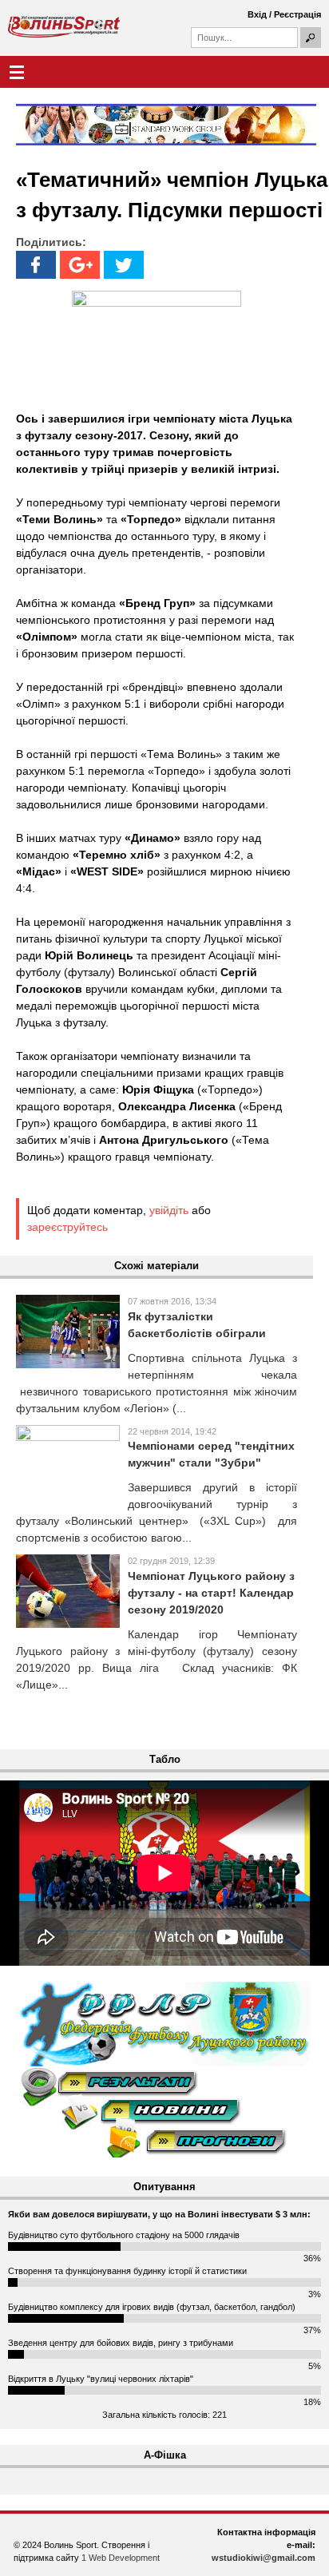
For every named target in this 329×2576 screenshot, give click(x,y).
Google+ (80, 265)
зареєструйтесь (67, 1227)
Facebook (36, 265)
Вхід (257, 14)
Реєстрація (297, 14)
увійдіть (169, 1210)
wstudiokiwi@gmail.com (264, 2558)
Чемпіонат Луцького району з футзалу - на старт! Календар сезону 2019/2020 (211, 1593)
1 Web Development (121, 2558)
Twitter (124, 265)
